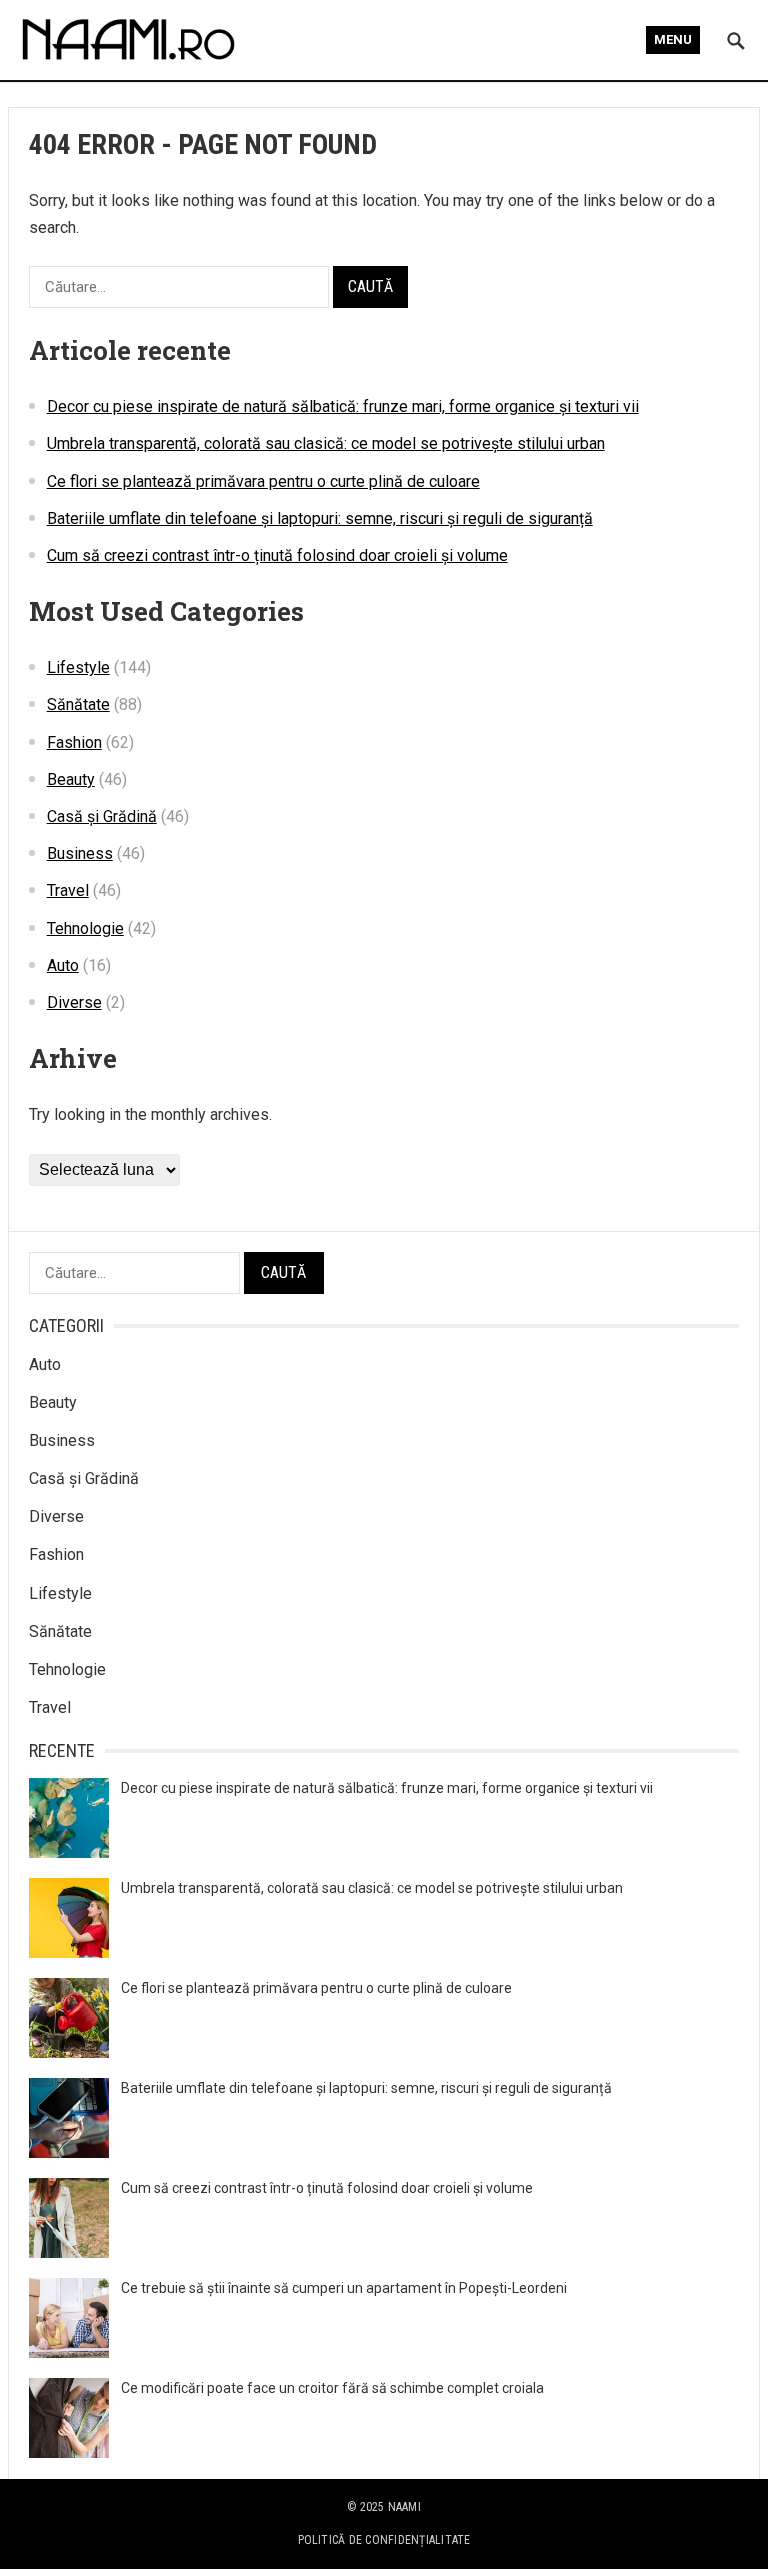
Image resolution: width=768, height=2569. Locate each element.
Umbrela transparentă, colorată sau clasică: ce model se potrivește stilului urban (326, 443)
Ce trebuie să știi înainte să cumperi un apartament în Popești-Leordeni (344, 2288)
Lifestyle (78, 667)
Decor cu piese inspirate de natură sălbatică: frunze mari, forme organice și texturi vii (343, 406)
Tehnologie (85, 928)
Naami (404, 2507)
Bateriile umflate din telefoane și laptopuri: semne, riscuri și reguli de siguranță (320, 518)
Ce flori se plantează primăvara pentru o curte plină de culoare (263, 481)
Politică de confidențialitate (384, 2540)
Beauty (71, 779)
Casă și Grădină (102, 816)
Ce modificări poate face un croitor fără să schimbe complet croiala (332, 2388)
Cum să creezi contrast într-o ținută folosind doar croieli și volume (277, 555)
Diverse (74, 1002)
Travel (68, 890)
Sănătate (78, 704)
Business (80, 853)
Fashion (74, 742)
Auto (63, 965)
